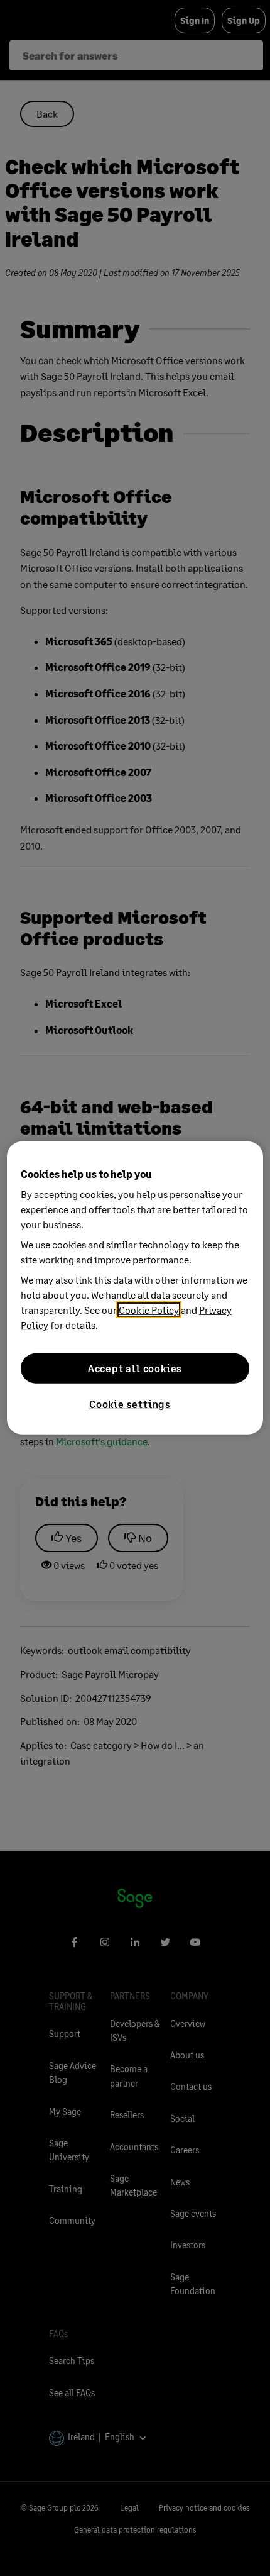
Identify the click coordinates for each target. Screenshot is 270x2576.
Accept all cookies (135, 1368)
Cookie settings (130, 1404)
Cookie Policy (149, 1310)
